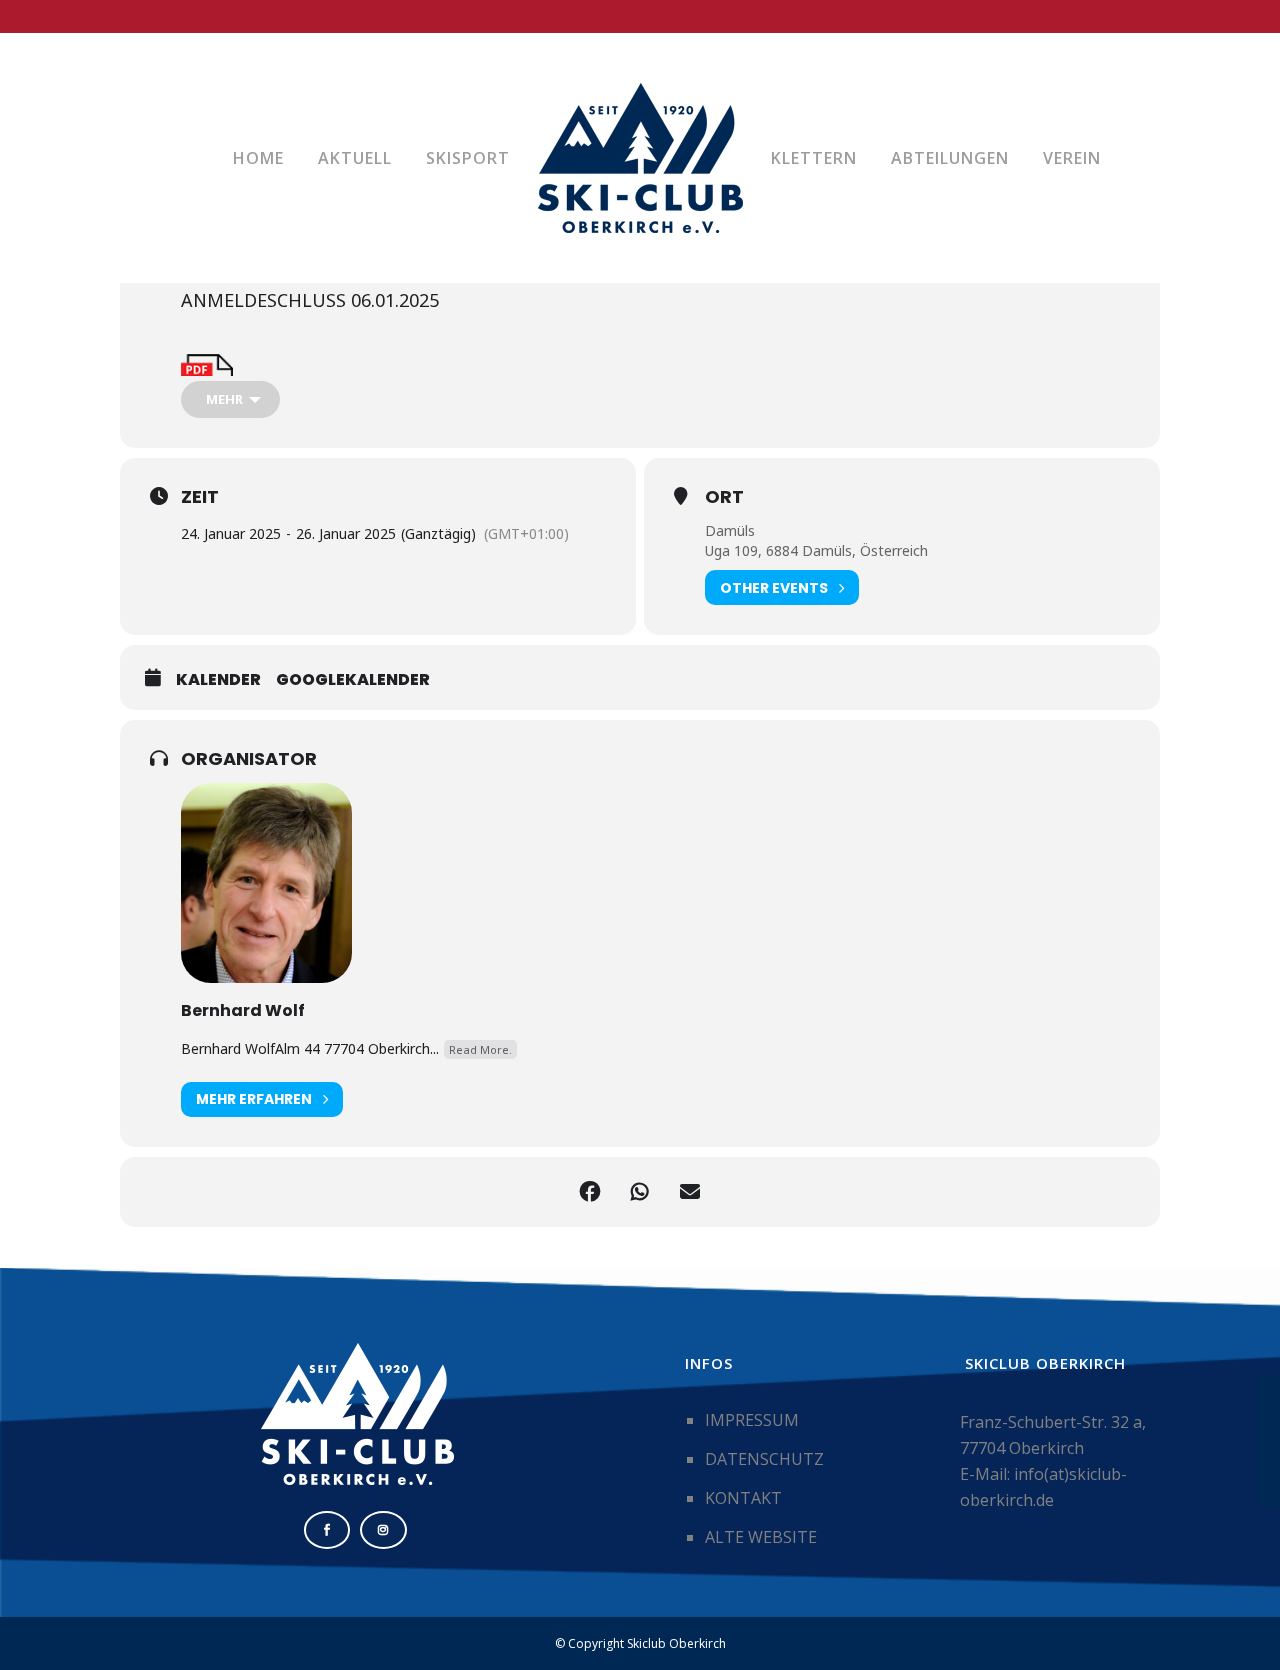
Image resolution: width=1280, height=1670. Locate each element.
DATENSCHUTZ (764, 1459)
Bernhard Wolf (243, 1010)
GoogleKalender (353, 680)
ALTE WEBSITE (761, 1537)
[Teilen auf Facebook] (590, 1192)
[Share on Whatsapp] (640, 1192)
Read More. (480, 1049)
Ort (724, 497)
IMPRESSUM (752, 1420)
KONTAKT (743, 1498)
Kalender (218, 680)
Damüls (730, 530)
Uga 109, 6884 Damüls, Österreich (816, 550)
